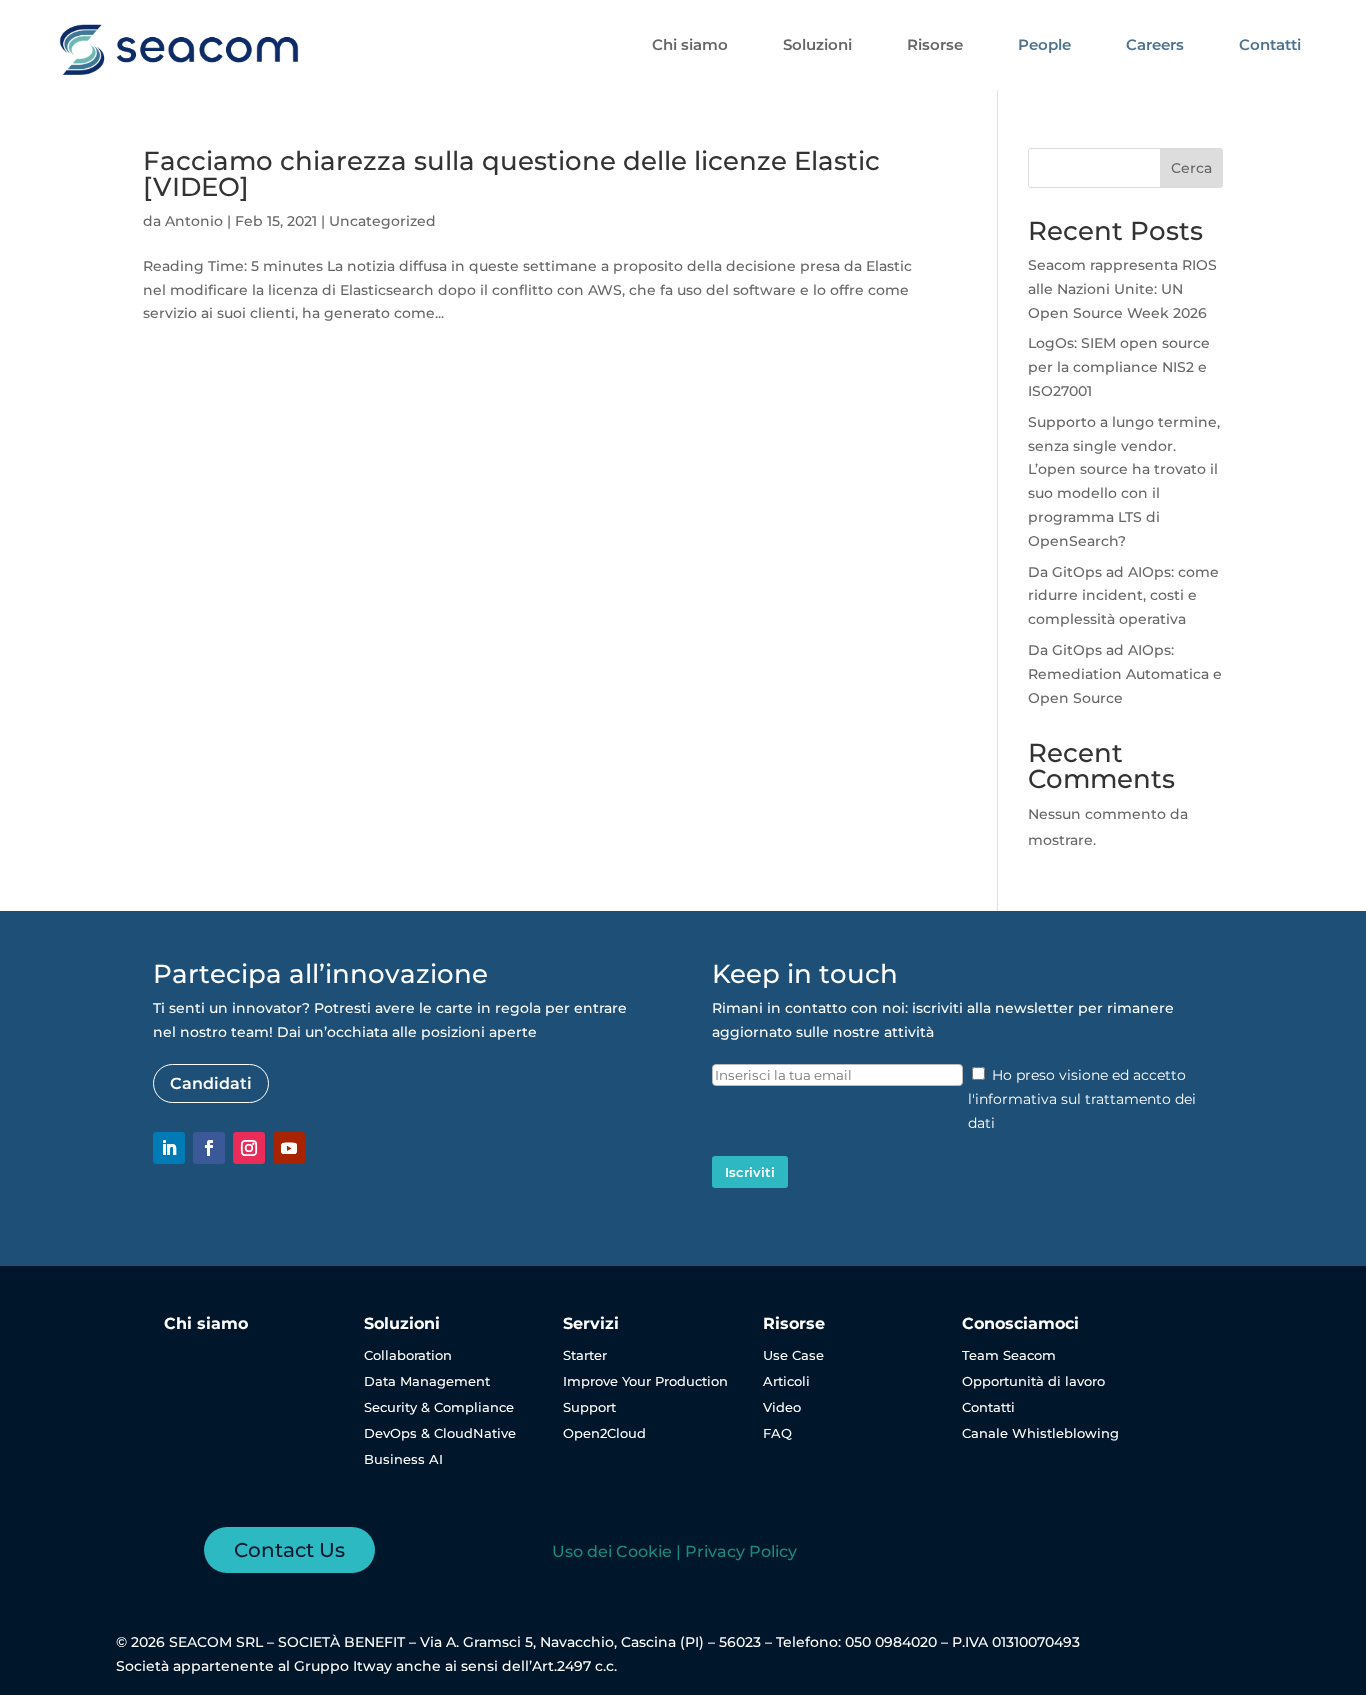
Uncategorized (382, 221)
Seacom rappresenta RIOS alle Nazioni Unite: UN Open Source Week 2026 (1122, 289)
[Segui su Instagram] (249, 1148)
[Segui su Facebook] (209, 1148)
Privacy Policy (741, 1551)
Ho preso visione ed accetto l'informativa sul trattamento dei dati (1082, 1099)
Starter (585, 1355)
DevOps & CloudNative (440, 1433)
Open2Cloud (604, 1433)
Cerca (1191, 168)
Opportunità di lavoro (1033, 1381)
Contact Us (289, 1550)
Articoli (786, 1381)
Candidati (211, 1083)
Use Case (793, 1355)
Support (589, 1407)
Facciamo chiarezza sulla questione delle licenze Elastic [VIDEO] (511, 174)
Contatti (988, 1407)
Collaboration (408, 1355)
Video (782, 1407)
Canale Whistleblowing (1040, 1433)
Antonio (194, 221)
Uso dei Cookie (612, 1551)
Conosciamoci (1020, 1323)
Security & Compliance (439, 1407)
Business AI (403, 1459)
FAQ (777, 1433)
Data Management (427, 1381)
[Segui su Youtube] (289, 1148)
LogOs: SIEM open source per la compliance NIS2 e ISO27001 (1119, 367)
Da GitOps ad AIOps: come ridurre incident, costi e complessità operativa (1123, 596)
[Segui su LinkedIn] (169, 1148)
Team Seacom (1009, 1355)
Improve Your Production (645, 1381)
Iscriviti (750, 1172)
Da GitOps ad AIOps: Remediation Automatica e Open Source (1125, 674)
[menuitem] (690, 44)
